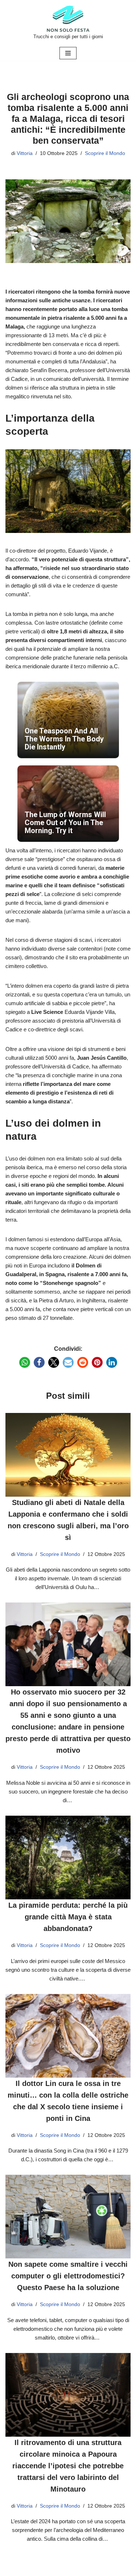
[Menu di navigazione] (68, 53)
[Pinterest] (97, 1362)
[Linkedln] (112, 1362)
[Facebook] (39, 1362)
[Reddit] (83, 1362)
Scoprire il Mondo (105, 153)
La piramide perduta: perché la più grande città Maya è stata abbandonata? (68, 1917)
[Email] (68, 1362)
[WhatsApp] (25, 1362)
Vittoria (25, 153)
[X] (54, 1362)
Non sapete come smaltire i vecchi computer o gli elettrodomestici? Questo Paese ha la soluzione (68, 2276)
